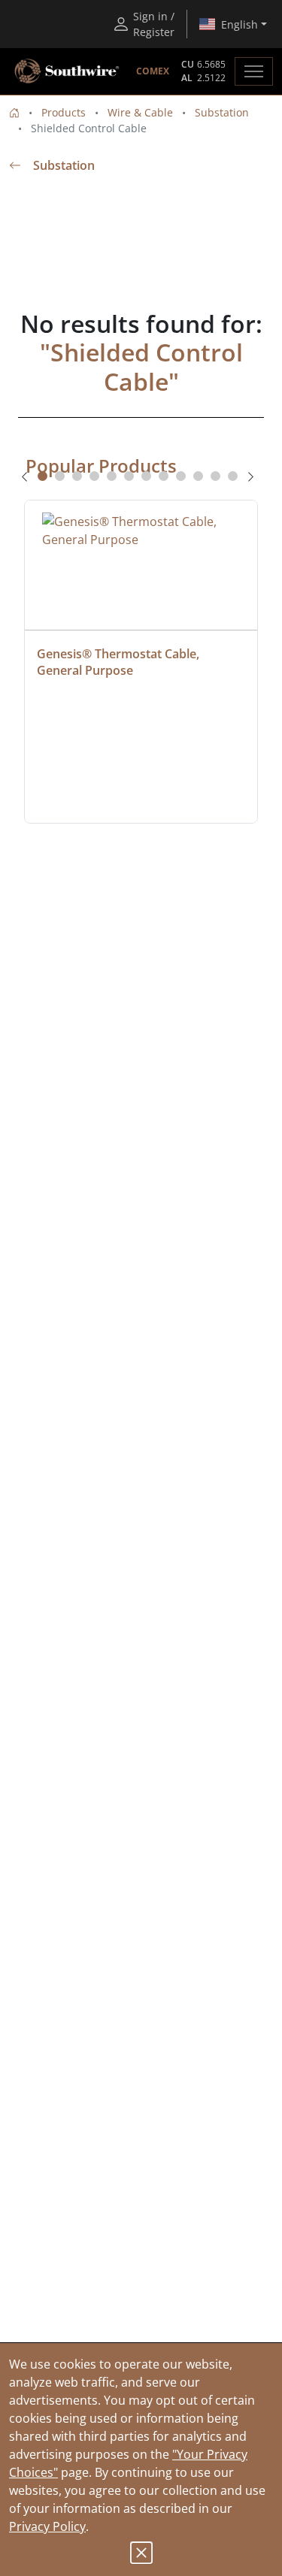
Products (64, 112)
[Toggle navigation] (254, 71)
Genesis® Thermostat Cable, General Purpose (120, 662)
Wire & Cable (140, 112)
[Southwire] (68, 71)
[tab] (42, 476)
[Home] (14, 112)
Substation (222, 112)
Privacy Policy (47, 2526)
